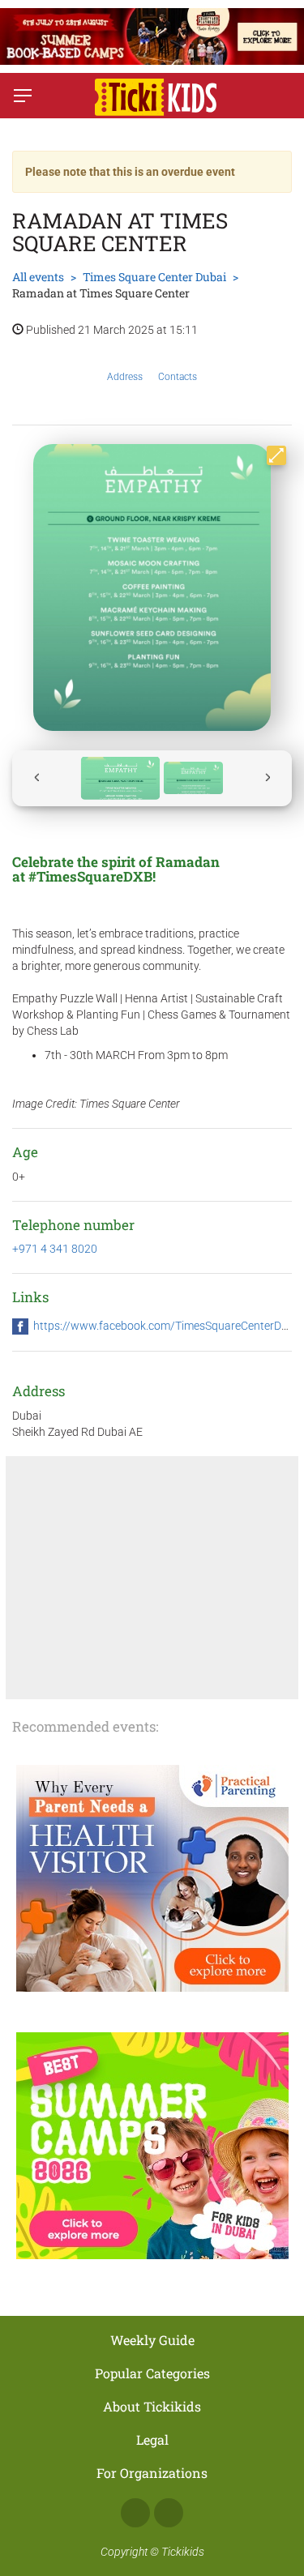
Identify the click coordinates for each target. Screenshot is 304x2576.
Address (125, 377)
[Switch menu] (23, 96)
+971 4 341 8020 (55, 1249)
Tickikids (183, 2552)
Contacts (178, 377)
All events (38, 277)
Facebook (135, 2513)
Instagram (169, 2513)
